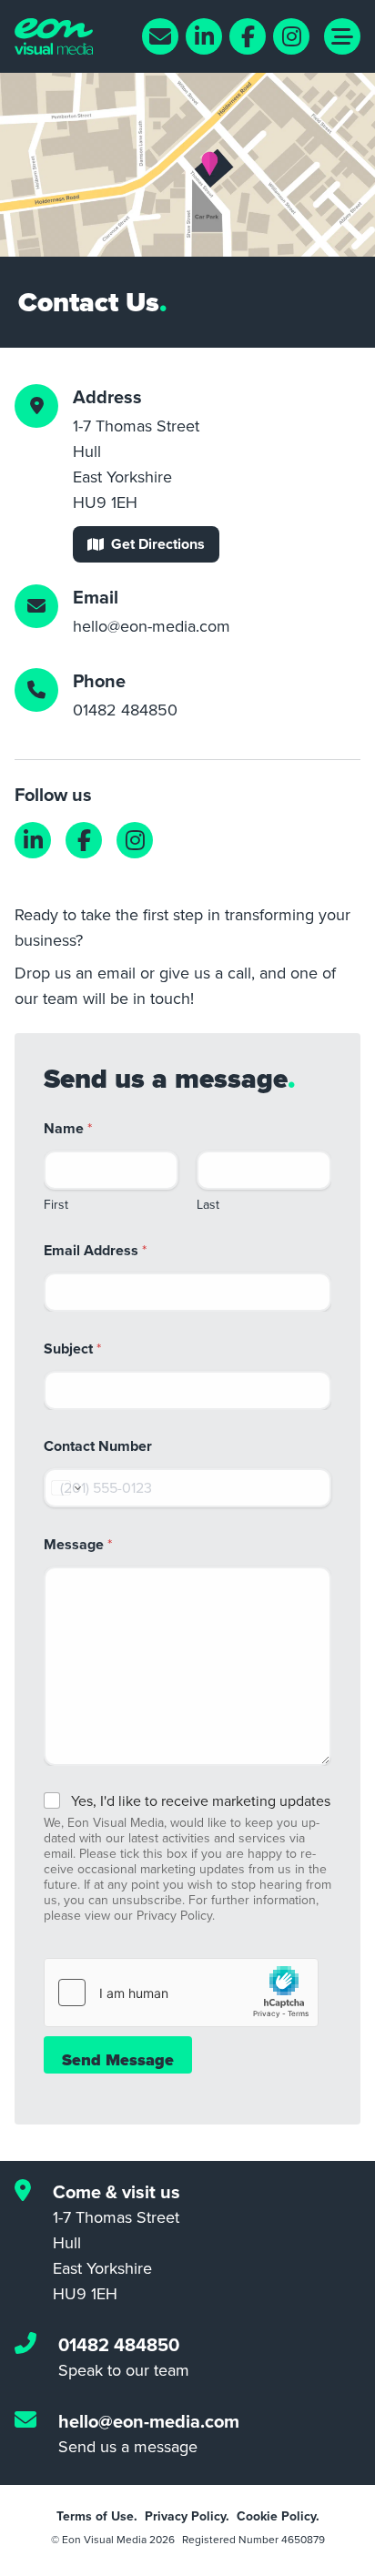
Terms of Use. (97, 2516)
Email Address (95, 1250)
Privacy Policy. (187, 2516)
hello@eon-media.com (152, 626)
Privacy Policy (174, 1915)
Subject (72, 1349)
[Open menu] (342, 36)
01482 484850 (125, 710)
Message (78, 1544)
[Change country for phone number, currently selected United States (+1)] (65, 1488)
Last (208, 1204)
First (56, 1204)
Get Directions (158, 544)
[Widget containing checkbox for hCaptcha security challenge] (181, 1993)
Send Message (118, 2060)
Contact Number (98, 1446)
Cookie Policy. (278, 2516)
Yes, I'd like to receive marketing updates (201, 1801)
